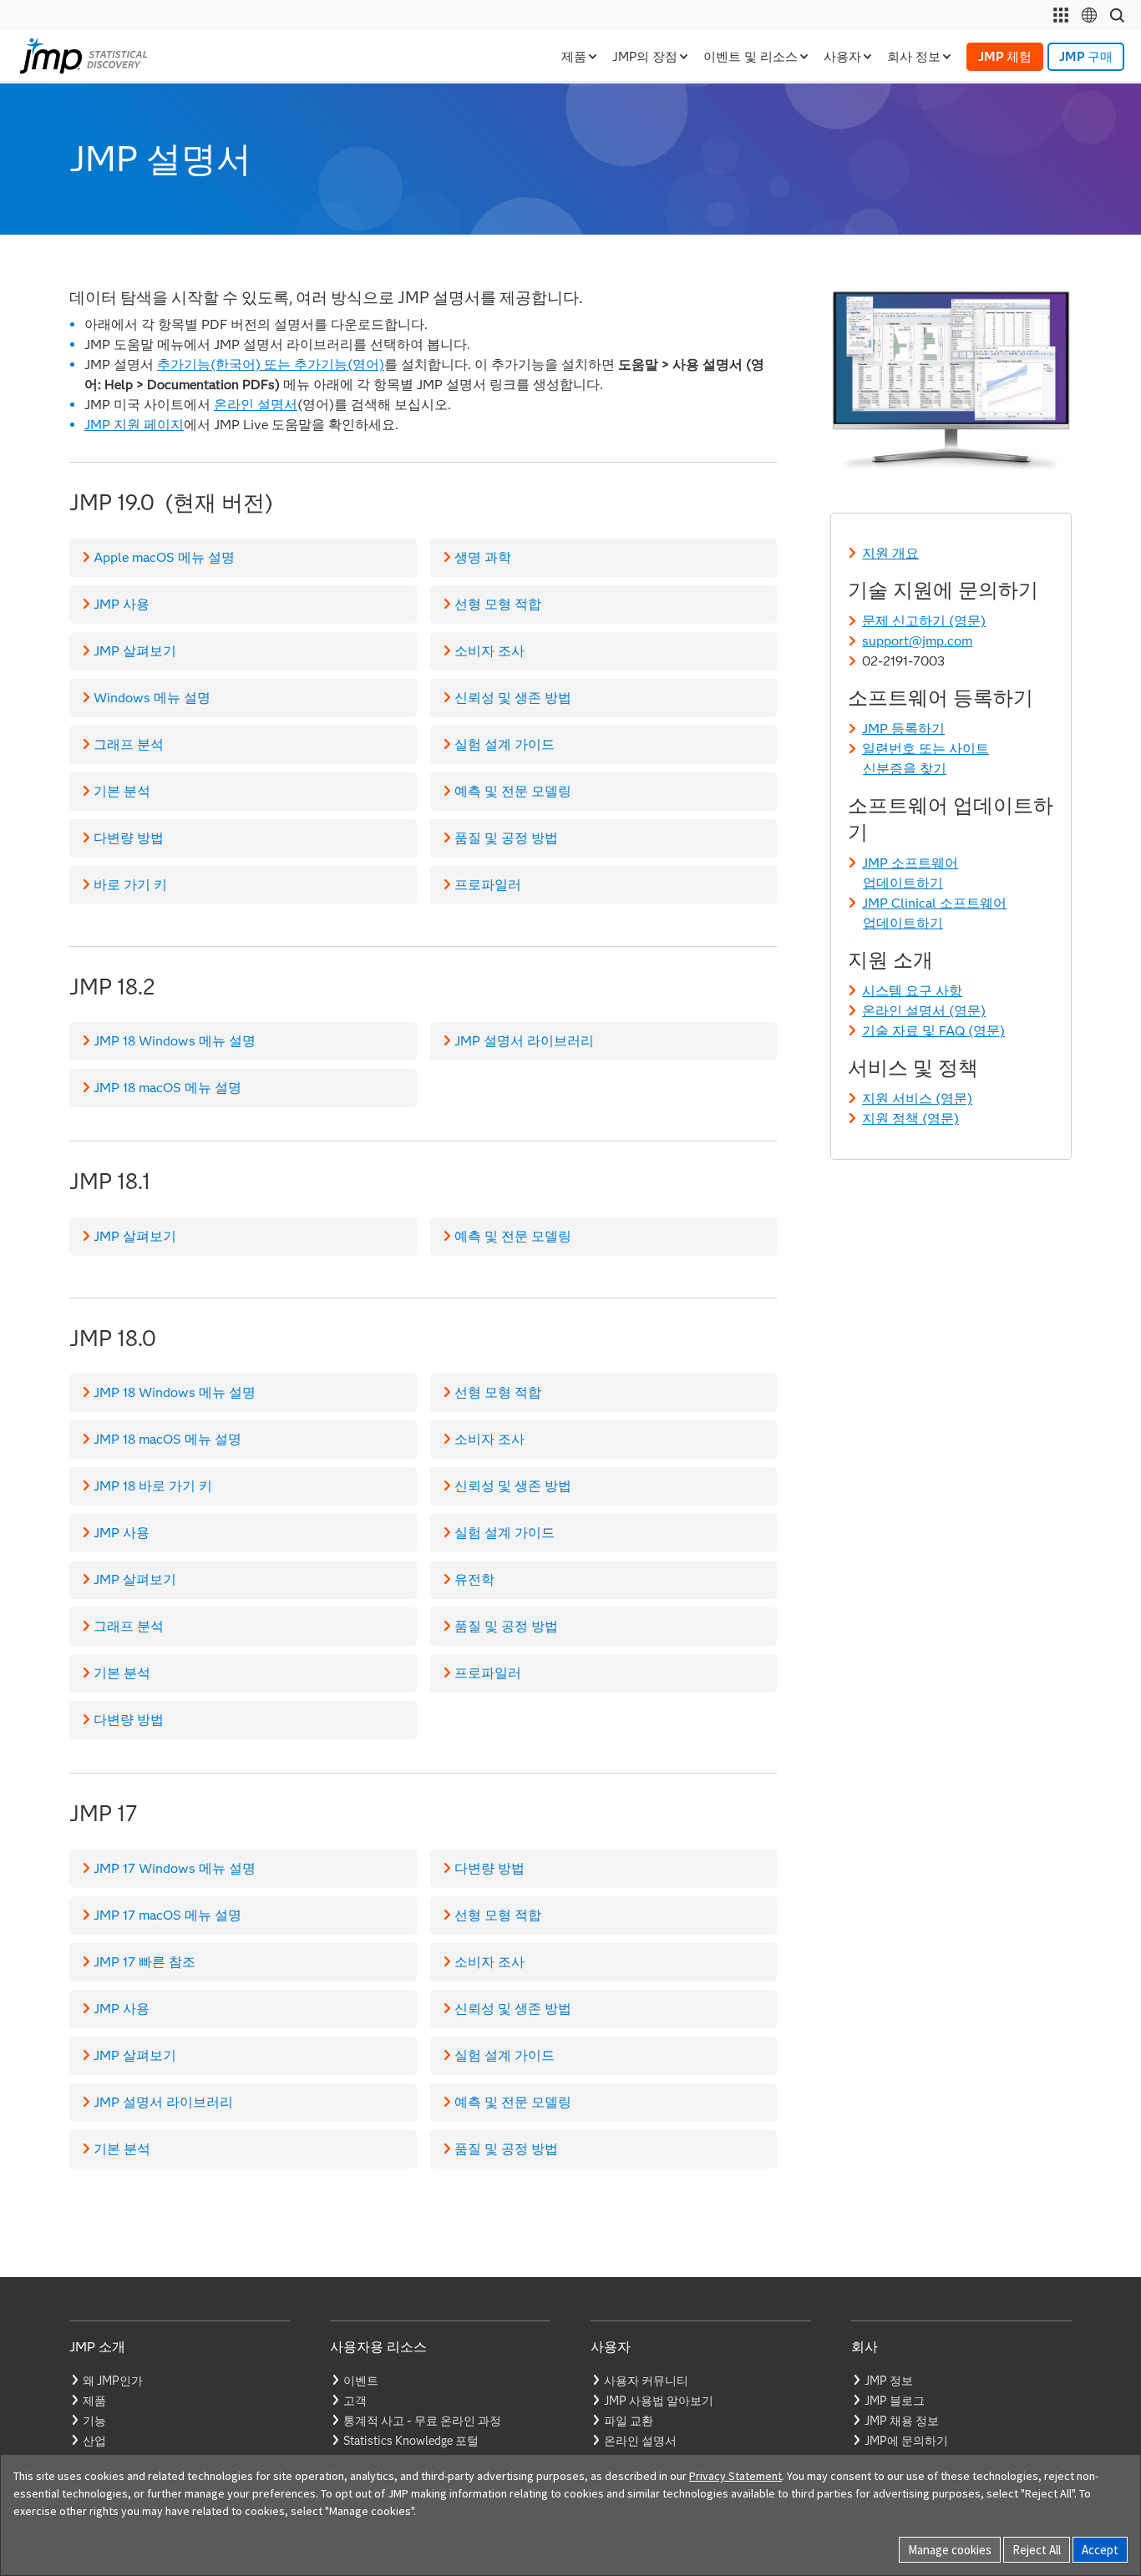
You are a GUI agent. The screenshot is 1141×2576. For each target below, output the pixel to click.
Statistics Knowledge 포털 (411, 2441)
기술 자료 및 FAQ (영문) (933, 1031)
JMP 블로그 (895, 2401)
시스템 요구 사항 (912, 991)
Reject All (1037, 2550)
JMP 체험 (1005, 57)
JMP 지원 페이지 (134, 425)
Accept (1100, 2550)
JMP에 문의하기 (906, 2441)
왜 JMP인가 (113, 2381)
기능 (94, 2421)
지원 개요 (890, 553)
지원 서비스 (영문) (917, 1098)
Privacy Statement (735, 2476)
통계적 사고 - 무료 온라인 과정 (422, 2421)
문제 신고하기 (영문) (924, 621)
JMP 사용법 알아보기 (659, 2401)
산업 (94, 2441)
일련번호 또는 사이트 (925, 749)
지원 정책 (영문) (910, 1118)
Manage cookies (950, 2550)
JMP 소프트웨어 (910, 863)
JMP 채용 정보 (902, 2421)
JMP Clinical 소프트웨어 (934, 903)
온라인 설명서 (256, 405)
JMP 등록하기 (903, 729)
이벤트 (361, 2381)
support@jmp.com (917, 641)
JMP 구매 (1086, 57)
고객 (355, 2401)
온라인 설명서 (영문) (924, 1011)
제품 (94, 2401)
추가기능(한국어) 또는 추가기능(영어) (271, 364)
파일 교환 (629, 2421)
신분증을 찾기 (905, 769)
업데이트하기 (903, 883)
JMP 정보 (889, 2381)
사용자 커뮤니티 (646, 2381)
